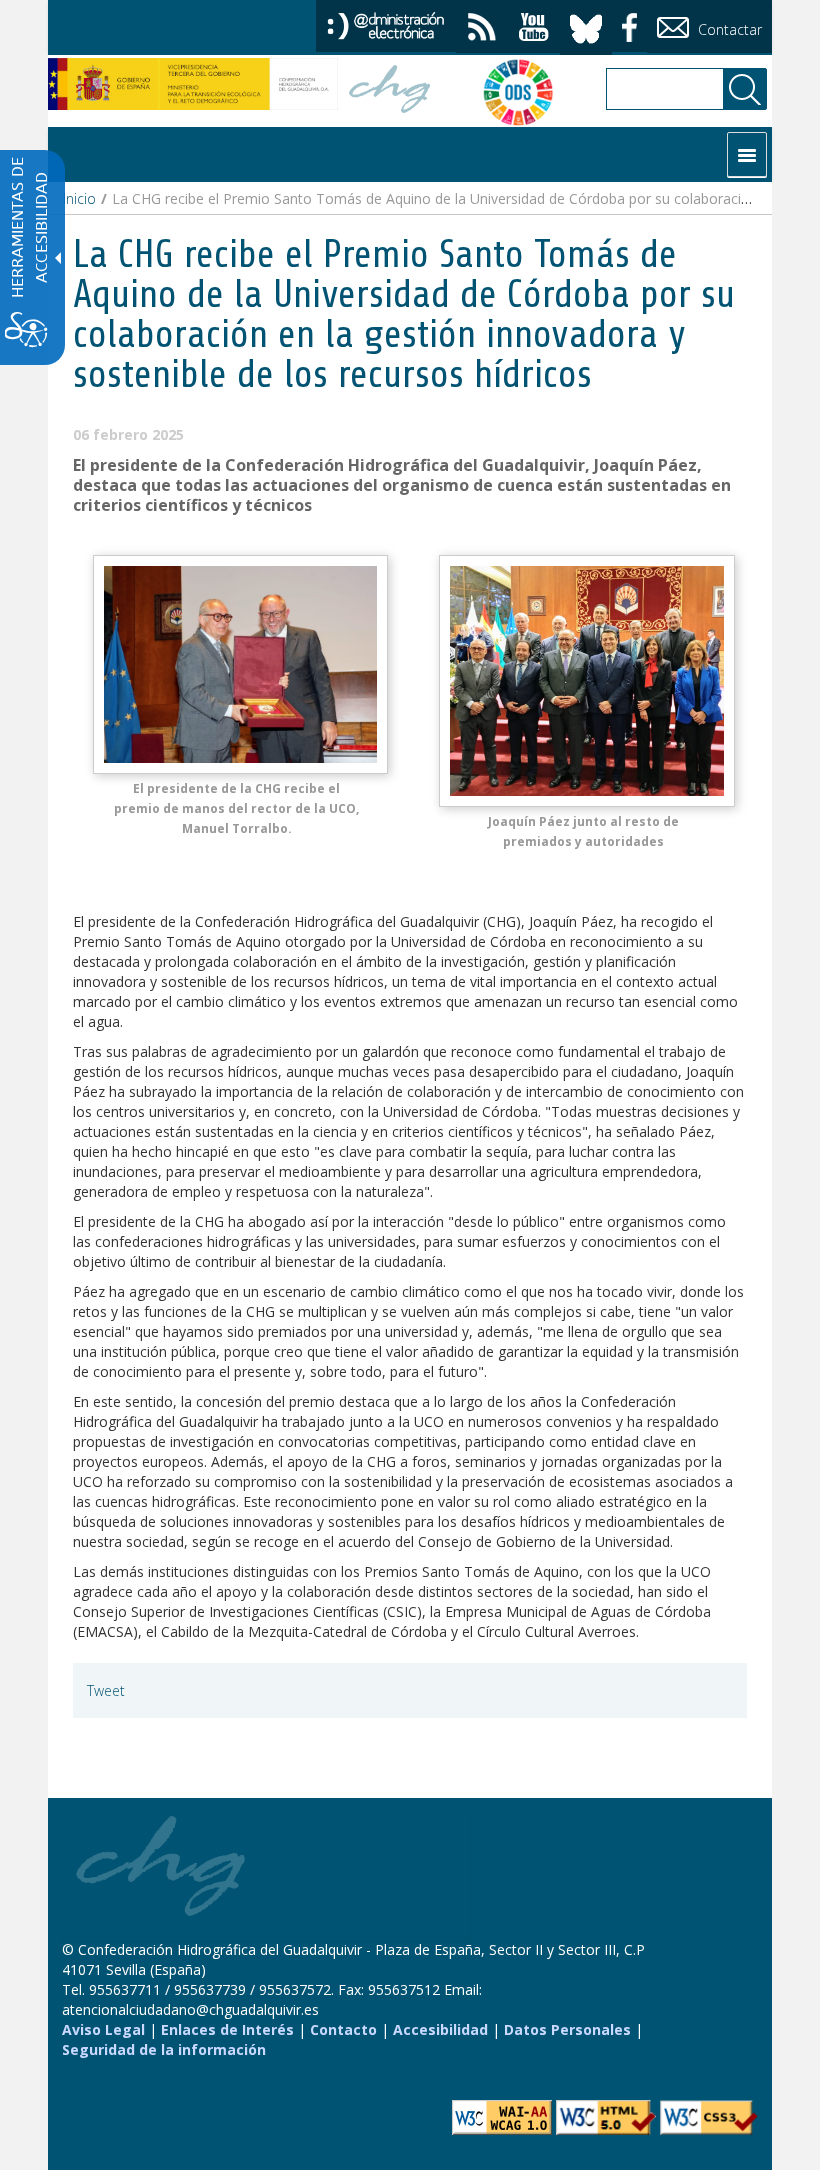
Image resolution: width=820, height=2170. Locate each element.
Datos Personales (567, 2029)
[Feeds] (482, 29)
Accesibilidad (440, 2029)
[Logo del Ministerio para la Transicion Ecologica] (193, 84)
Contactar (728, 29)
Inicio (79, 198)
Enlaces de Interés (227, 2029)
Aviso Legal (103, 2029)
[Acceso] (386, 24)
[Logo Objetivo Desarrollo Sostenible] (508, 92)
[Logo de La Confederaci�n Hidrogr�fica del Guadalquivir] (390, 91)
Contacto (343, 2029)
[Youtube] (534, 29)
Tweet (106, 1690)
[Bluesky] (586, 25)
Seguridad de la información (164, 2049)
